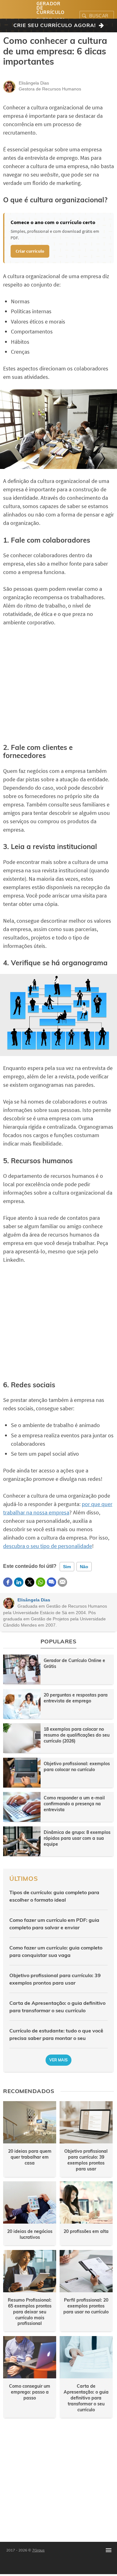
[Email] (62, 1582)
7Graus (38, 2550)
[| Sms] (51, 1582)
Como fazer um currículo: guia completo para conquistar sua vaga (56, 1951)
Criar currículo (30, 251)
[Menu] (109, 2550)
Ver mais (59, 2060)
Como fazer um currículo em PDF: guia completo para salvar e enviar (54, 1924)
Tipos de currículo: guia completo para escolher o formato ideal (54, 1896)
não (84, 1567)
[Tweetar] (30, 1582)
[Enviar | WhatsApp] (41, 1582)
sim (67, 1567)
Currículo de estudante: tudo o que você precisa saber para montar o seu (56, 2034)
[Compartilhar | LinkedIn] (19, 1582)
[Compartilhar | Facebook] (8, 1582)
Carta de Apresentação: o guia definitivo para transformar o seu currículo (57, 2007)
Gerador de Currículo (51, 8)
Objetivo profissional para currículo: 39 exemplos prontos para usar (55, 1979)
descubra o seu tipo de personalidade (48, 1546)
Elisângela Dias (34, 1600)
